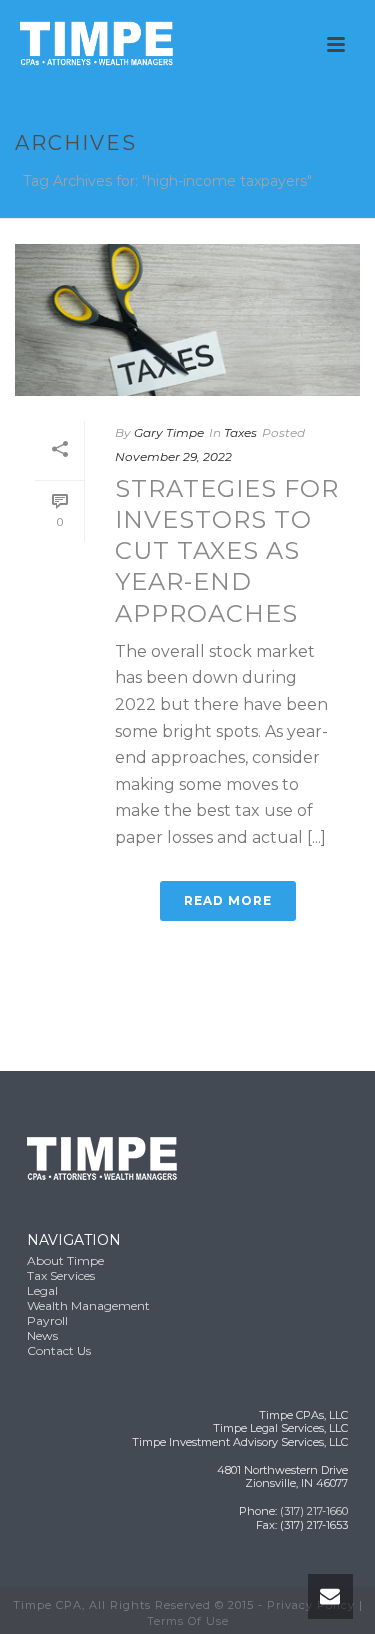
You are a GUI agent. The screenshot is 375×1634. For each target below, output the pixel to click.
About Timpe (65, 1260)
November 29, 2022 (173, 456)
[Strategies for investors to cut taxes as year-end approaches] (187, 320)
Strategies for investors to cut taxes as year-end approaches (227, 551)
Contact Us (59, 1350)
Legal (42, 1290)
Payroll (47, 1320)
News (42, 1335)
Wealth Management (88, 1305)
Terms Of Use (188, 1621)
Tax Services (61, 1275)
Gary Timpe (169, 432)
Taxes (240, 432)
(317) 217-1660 (314, 1511)
